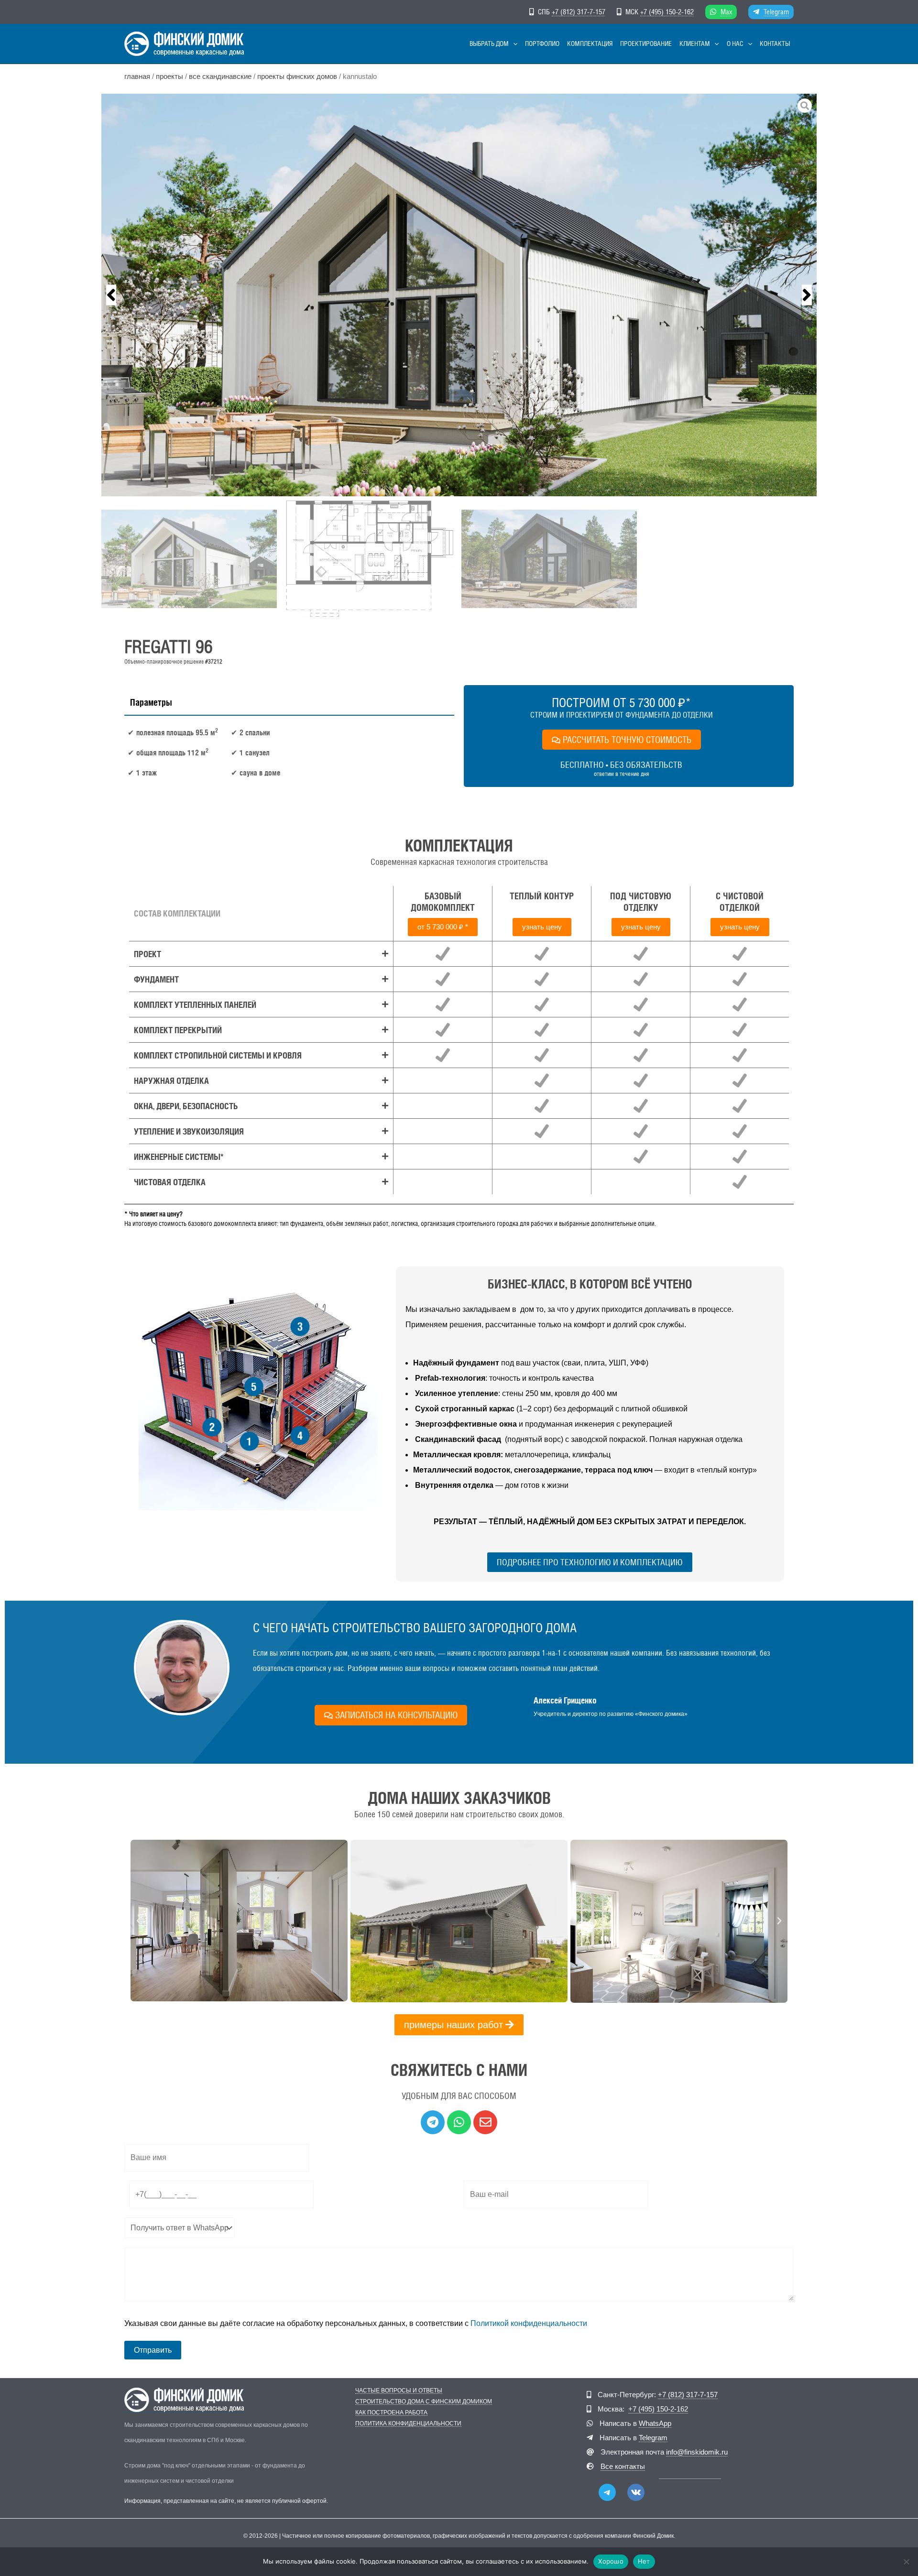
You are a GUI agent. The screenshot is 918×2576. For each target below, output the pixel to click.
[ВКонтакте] (636, 2492)
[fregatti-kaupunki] (459, 295)
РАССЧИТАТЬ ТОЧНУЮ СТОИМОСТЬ (627, 740)
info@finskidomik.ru (697, 2452)
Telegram (776, 12)
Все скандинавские (220, 76)
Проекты (169, 76)
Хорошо (611, 2561)
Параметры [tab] (151, 702)
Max (726, 12)
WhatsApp (655, 2423)
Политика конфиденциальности (408, 2424)
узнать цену (542, 927)
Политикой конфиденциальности (529, 2323)
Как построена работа (391, 2413)
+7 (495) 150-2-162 (667, 12)
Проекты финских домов (297, 76)
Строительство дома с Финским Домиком (424, 2402)
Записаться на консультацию (396, 1715)
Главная (137, 76)
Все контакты (623, 2466)
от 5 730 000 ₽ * (443, 927)
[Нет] (906, 2562)
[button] (513, 44)
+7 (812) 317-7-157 (579, 12)
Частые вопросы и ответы (399, 2391)
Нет (644, 2561)
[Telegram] (607, 2492)
